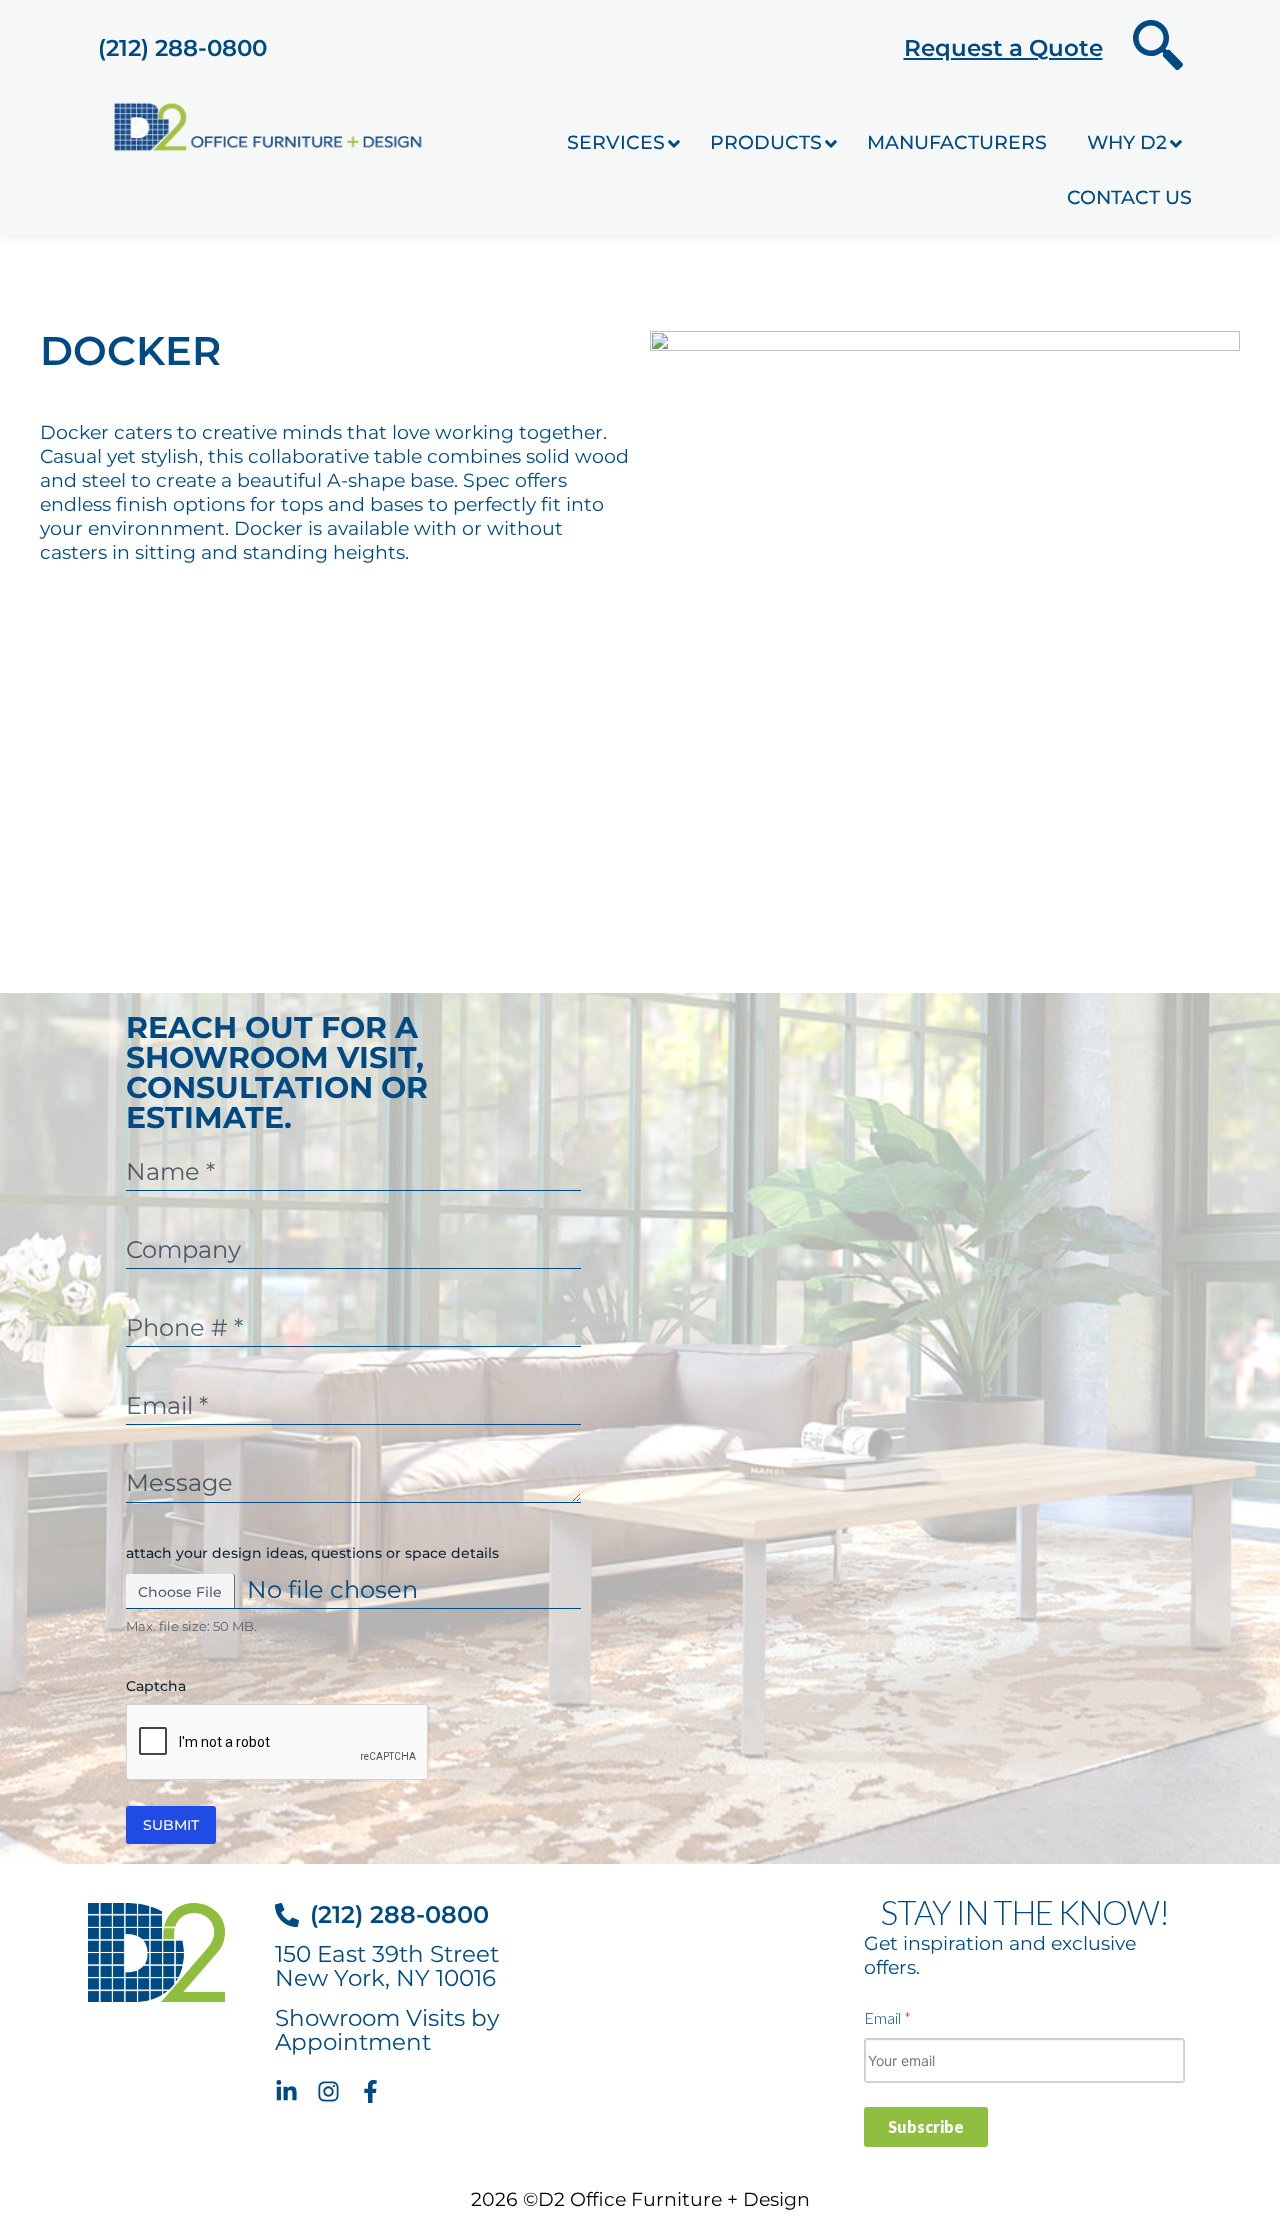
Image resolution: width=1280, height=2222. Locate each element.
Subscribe (926, 2126)
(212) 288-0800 (182, 48)
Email (887, 2017)
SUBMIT (171, 1825)
